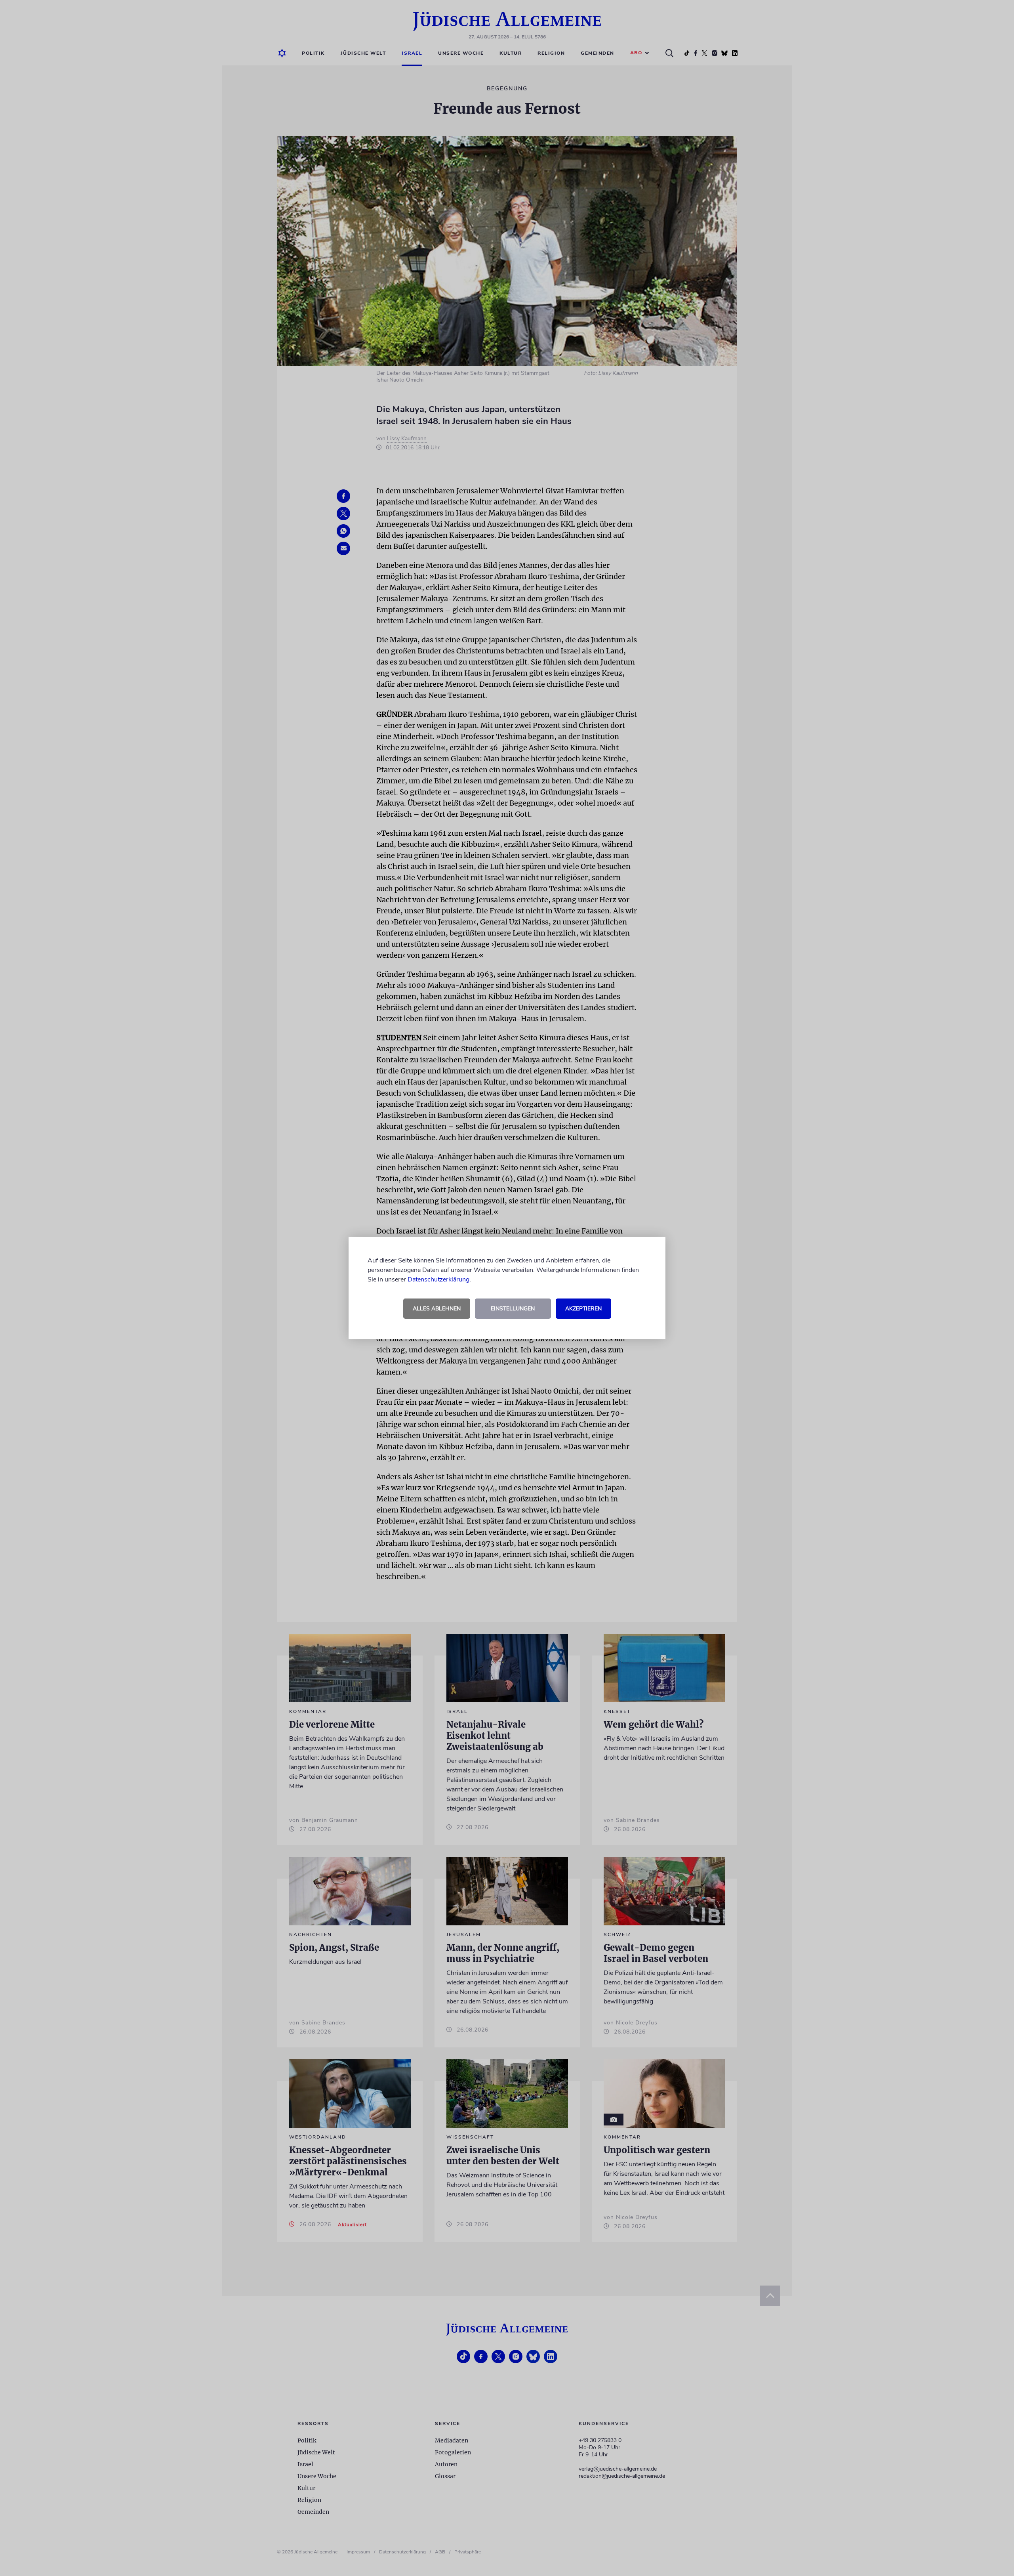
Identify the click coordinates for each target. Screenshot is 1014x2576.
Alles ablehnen (437, 1309)
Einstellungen (513, 1309)
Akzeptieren (583, 1309)
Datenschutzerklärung (438, 1279)
